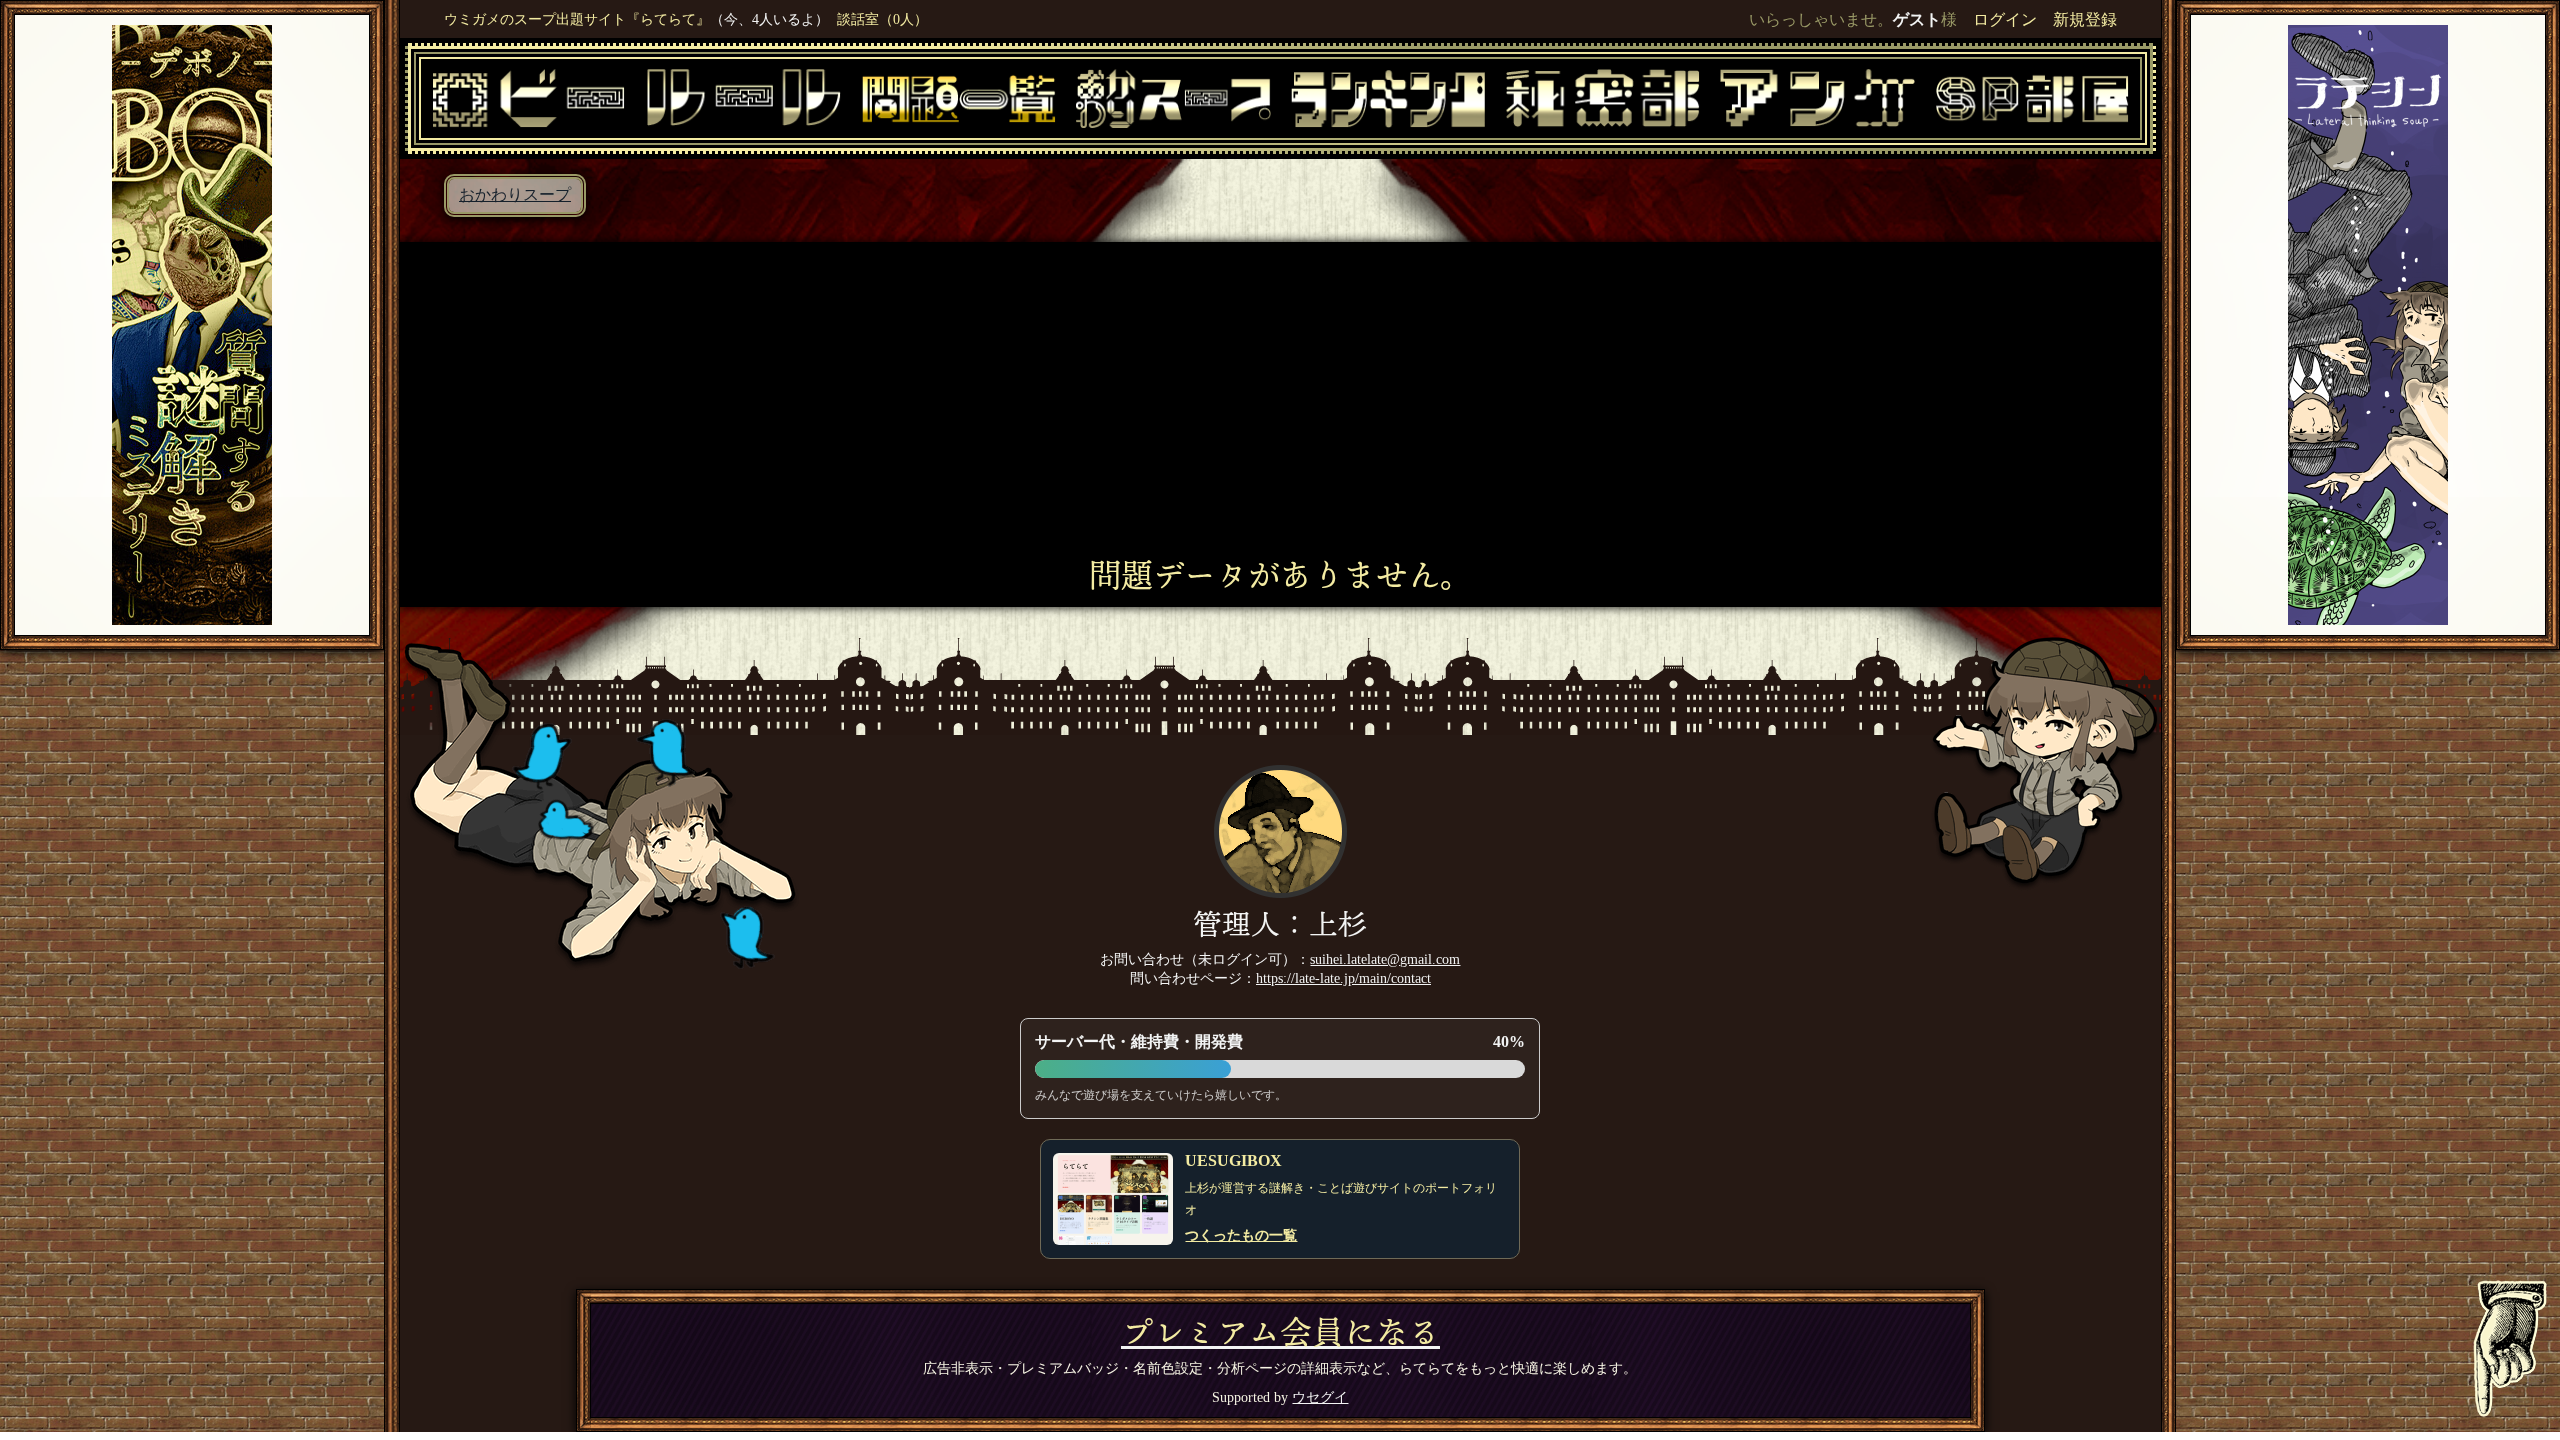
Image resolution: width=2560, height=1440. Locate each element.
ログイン (2005, 19)
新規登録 (2085, 19)
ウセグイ (1320, 1397)
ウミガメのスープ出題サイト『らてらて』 (577, 19)
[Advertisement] (1281, 407)
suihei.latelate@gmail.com (1385, 959)
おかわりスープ (515, 194)
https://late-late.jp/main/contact (1343, 978)
